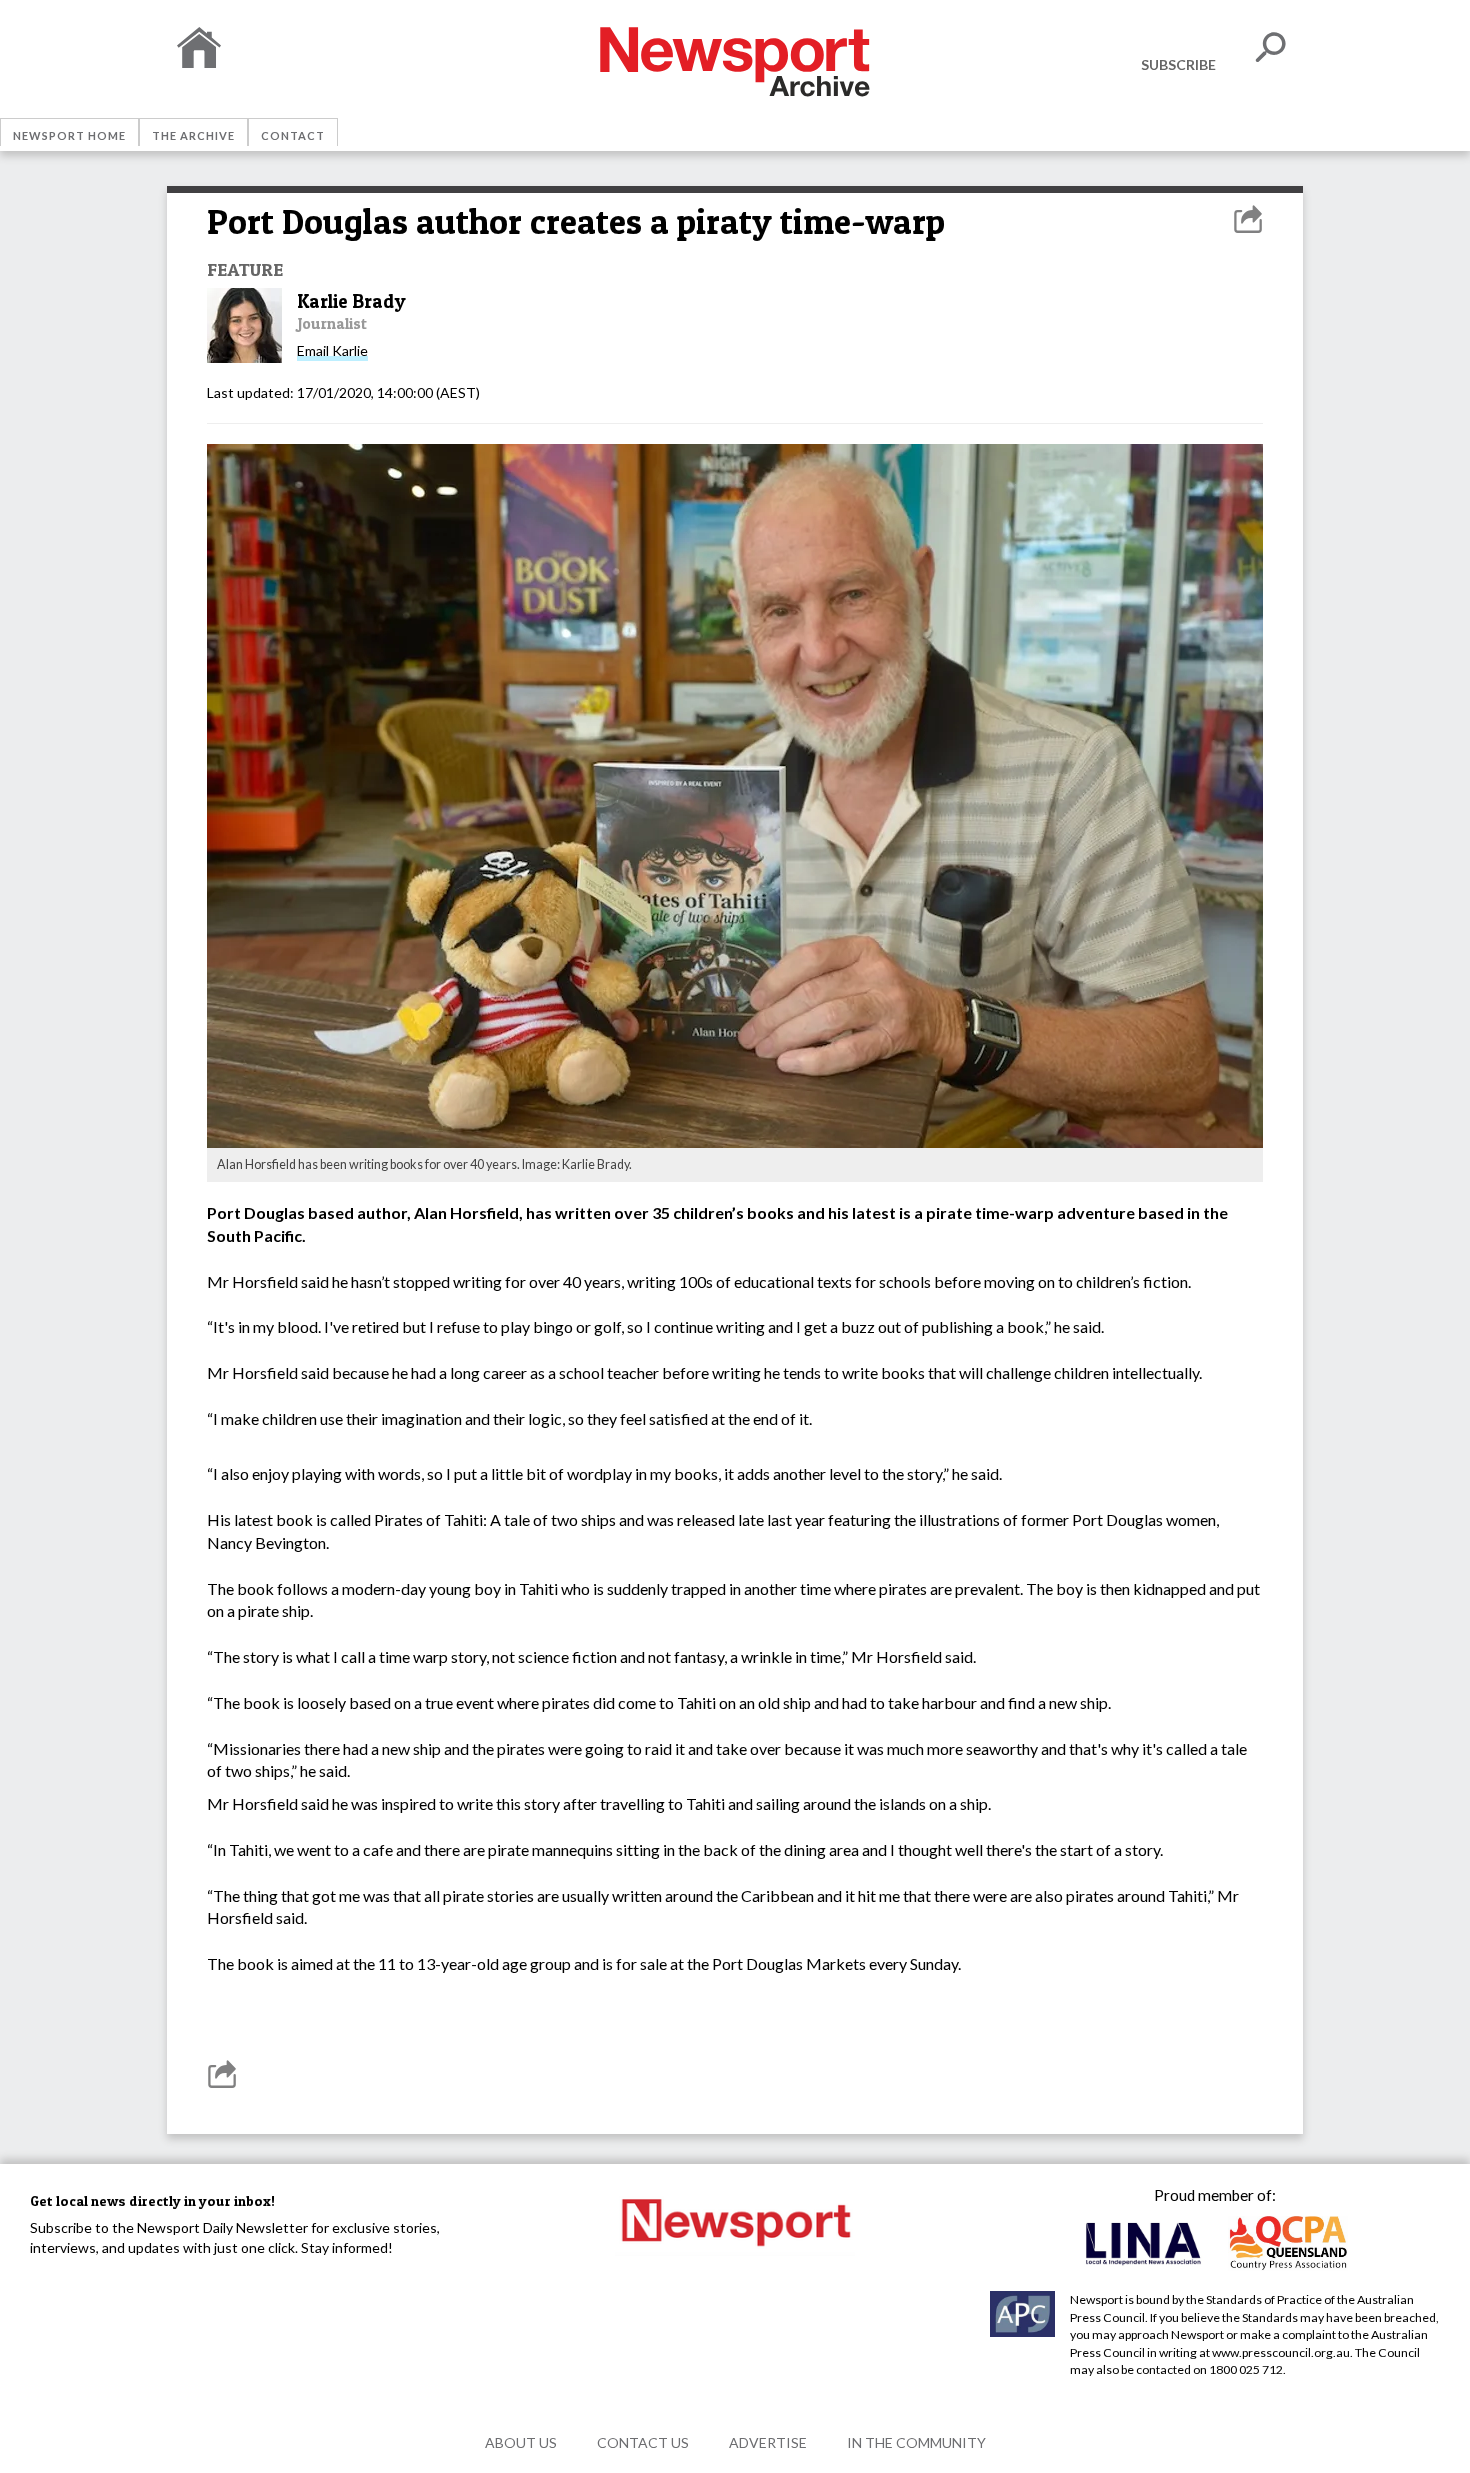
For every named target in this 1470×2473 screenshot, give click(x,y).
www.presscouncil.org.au (1281, 2352)
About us (521, 2442)
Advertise (768, 2442)
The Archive (193, 135)
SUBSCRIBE (1178, 64)
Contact (293, 135)
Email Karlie (332, 350)
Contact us (643, 2442)
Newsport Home (69, 135)
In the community (916, 2442)
